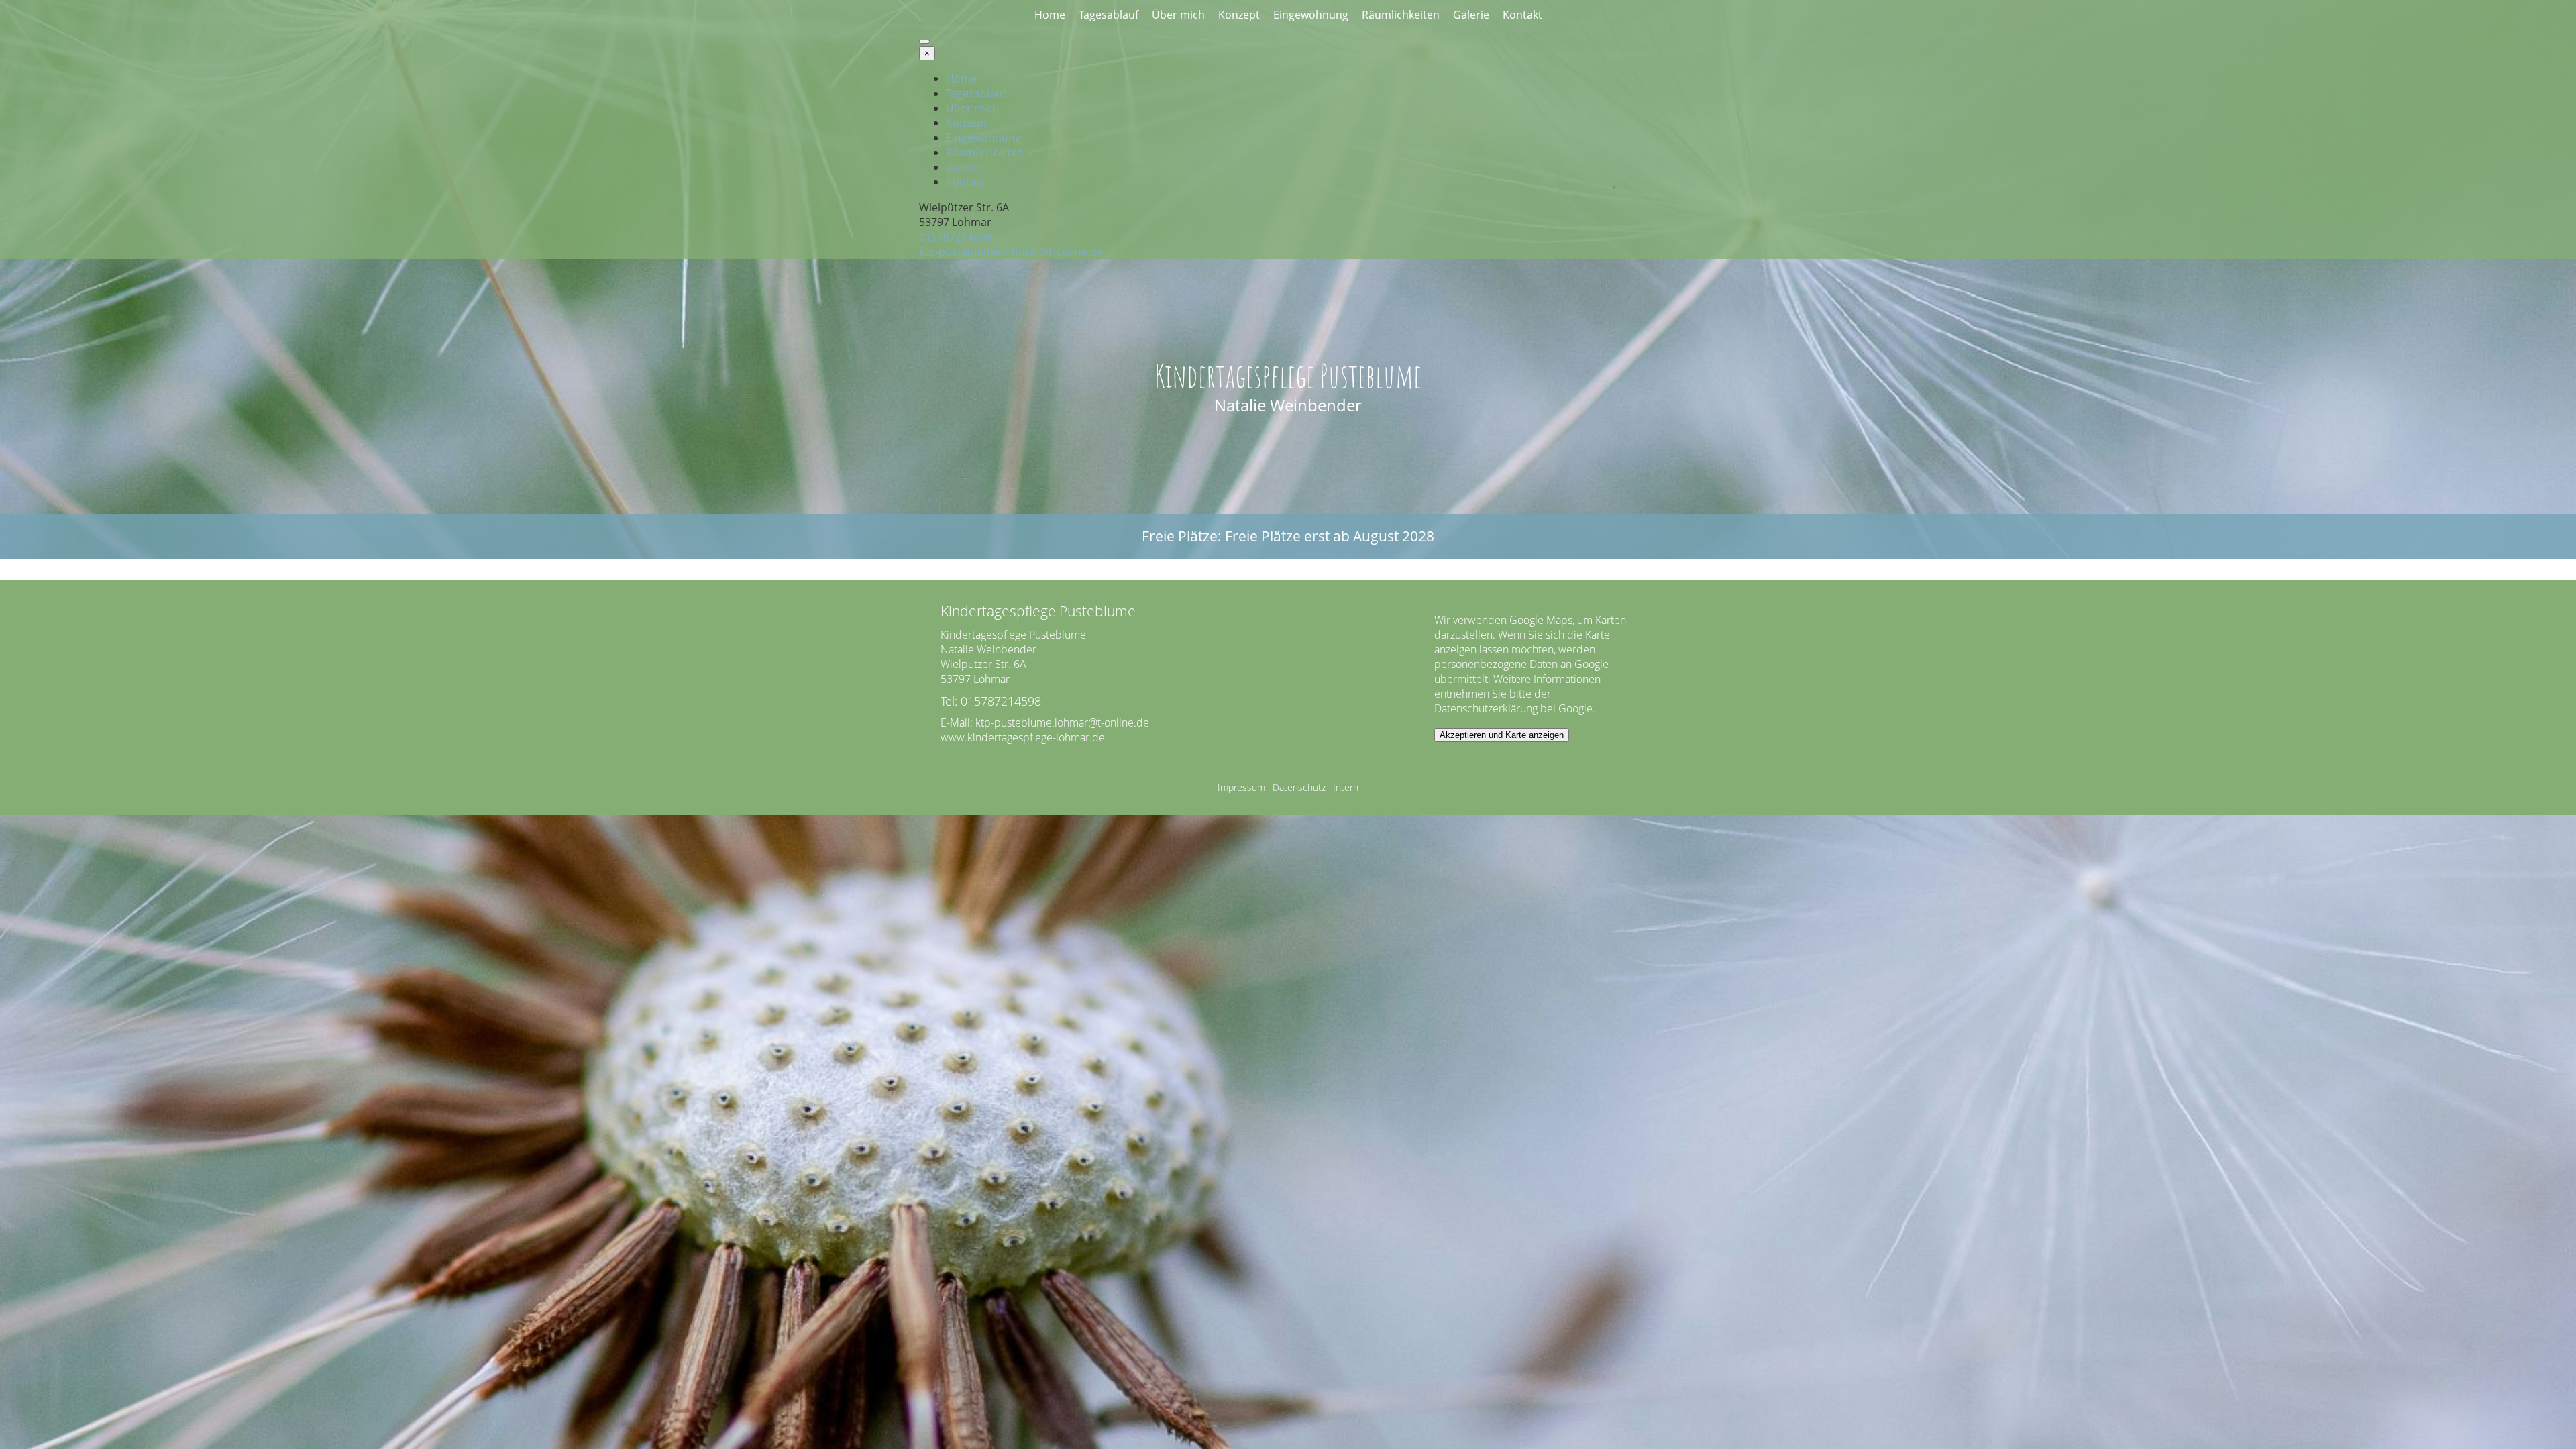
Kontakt (1522, 15)
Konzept (1239, 15)
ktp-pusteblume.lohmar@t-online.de (1011, 252)
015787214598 (955, 237)
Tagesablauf (1109, 15)
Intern (1346, 787)
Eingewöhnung (1311, 15)
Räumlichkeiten (1401, 15)
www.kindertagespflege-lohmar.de (1023, 737)
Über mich (1178, 15)
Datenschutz (1299, 787)
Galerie (1471, 15)
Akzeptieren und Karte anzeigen (1502, 735)
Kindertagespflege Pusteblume (1288, 375)
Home (1050, 15)
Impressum (1241, 787)
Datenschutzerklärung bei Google (1513, 708)
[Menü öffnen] (924, 42)
